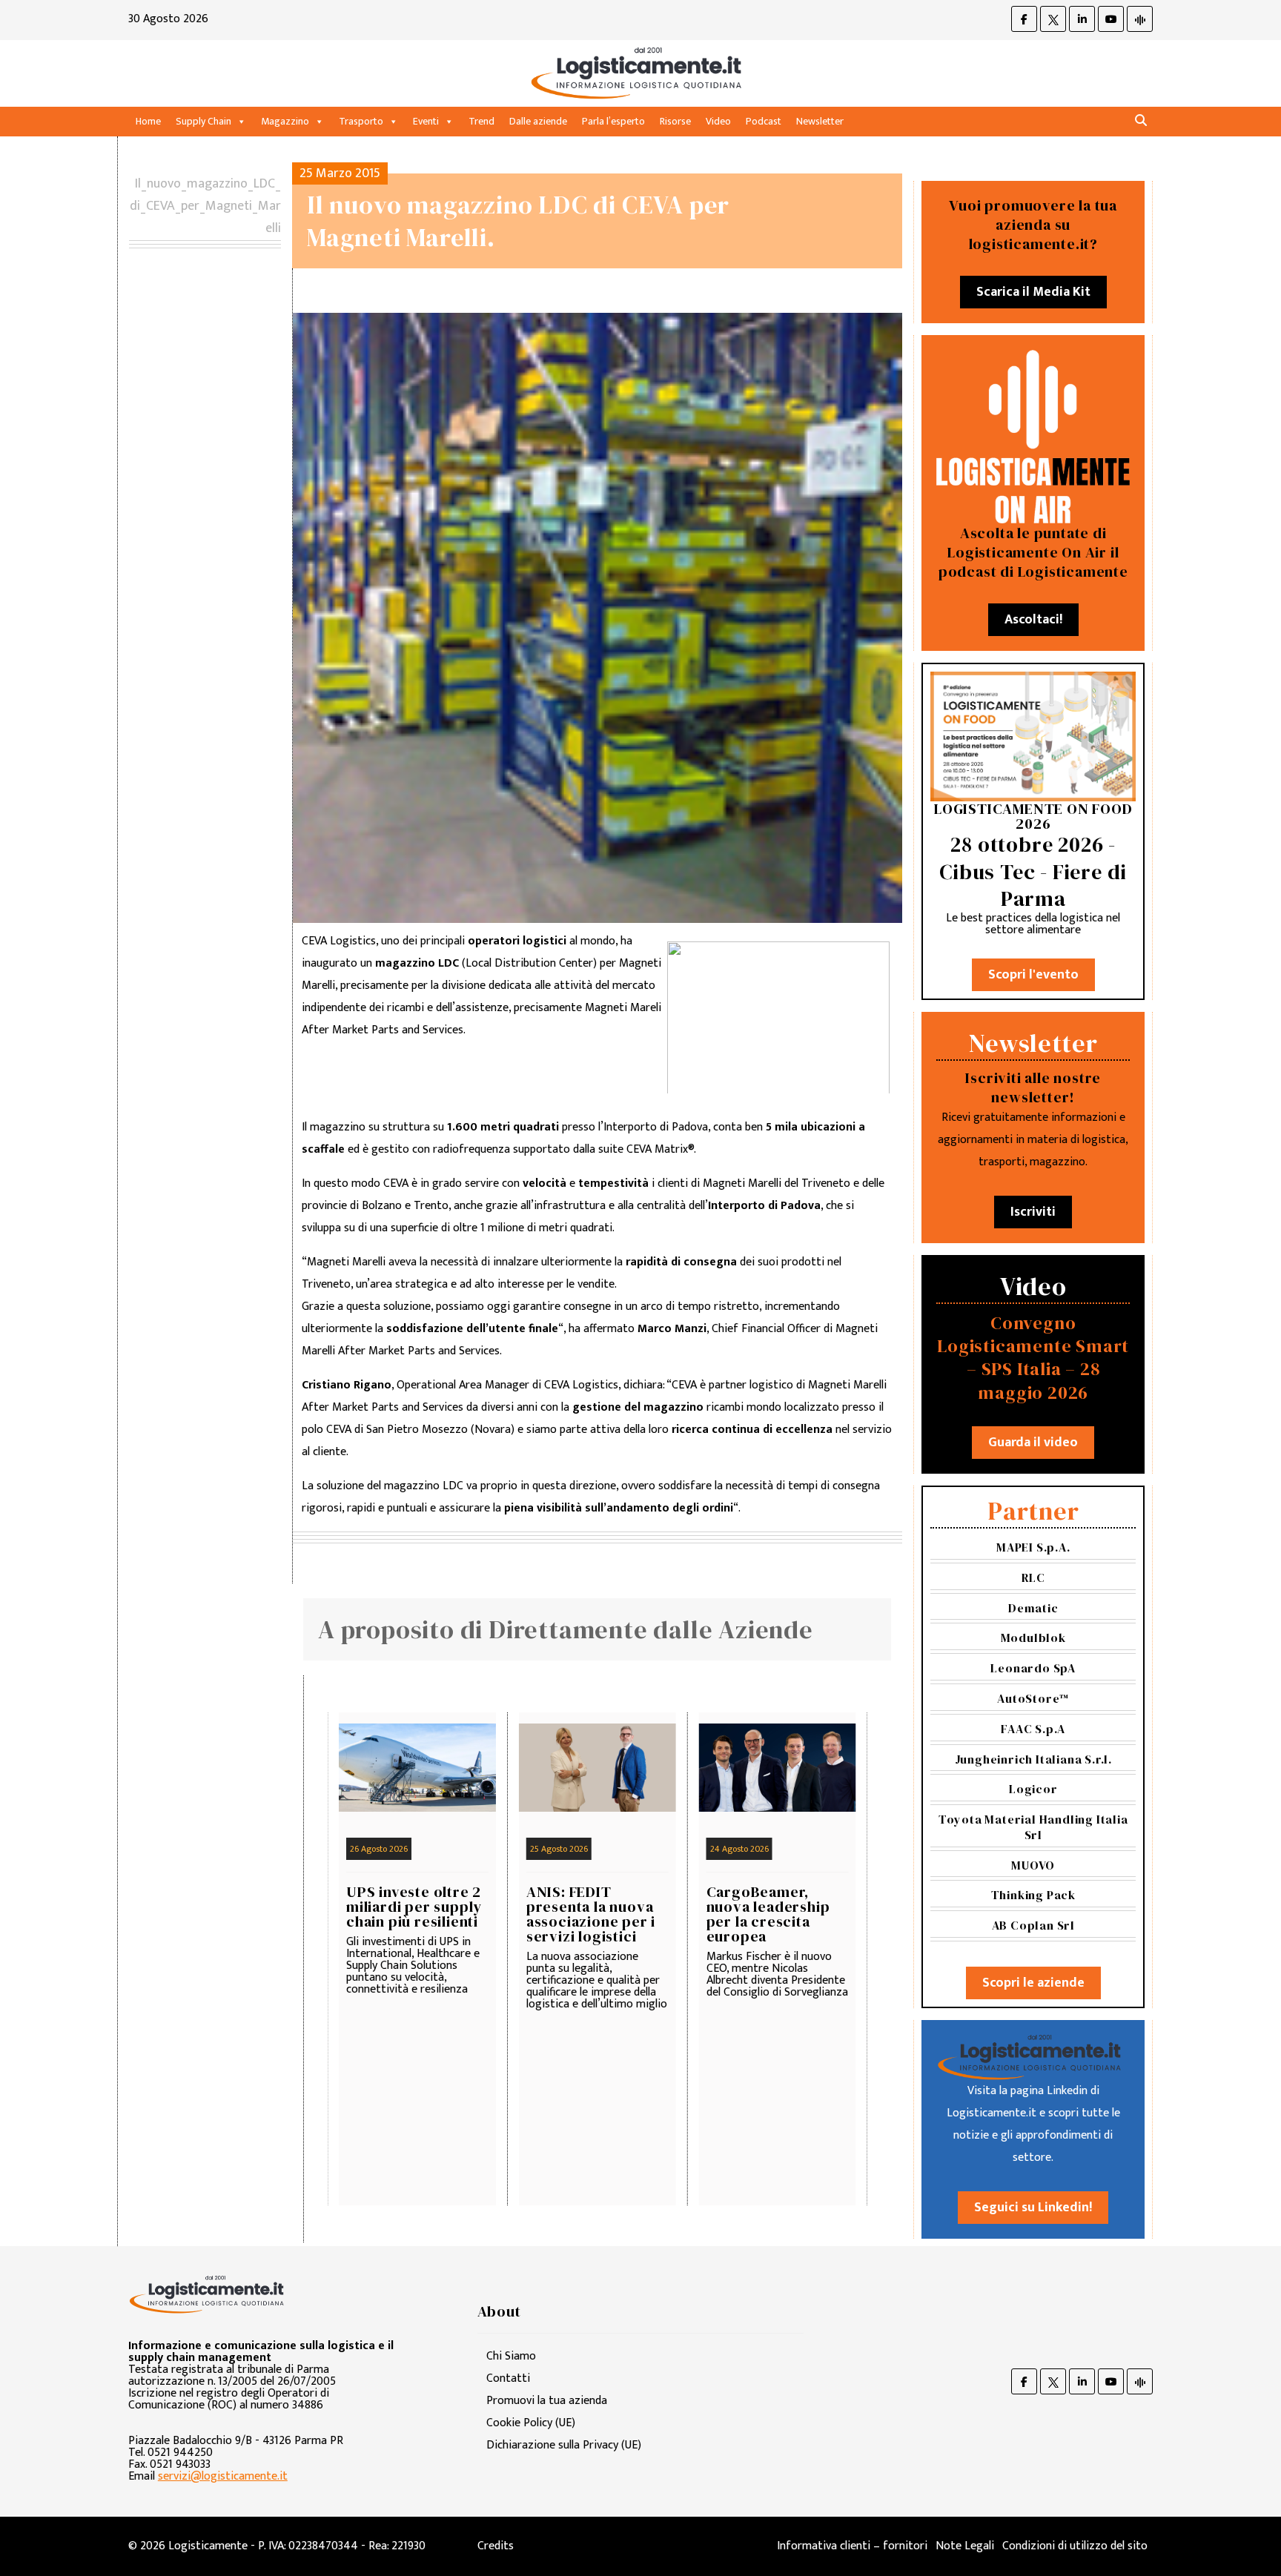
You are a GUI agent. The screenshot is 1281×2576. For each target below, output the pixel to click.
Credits (496, 2546)
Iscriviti (1033, 1212)
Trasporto (361, 121)
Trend (481, 121)
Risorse (675, 121)
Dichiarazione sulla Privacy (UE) (564, 2445)
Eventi (426, 121)
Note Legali (965, 2546)
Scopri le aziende (1033, 1983)
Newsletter (820, 121)
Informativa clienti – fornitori (852, 2546)
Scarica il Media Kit (1033, 292)
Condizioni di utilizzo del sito (1075, 2546)
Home (148, 121)
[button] (1141, 121)
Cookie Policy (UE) (531, 2423)
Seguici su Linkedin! (1033, 2208)
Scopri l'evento (1033, 975)
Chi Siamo (511, 2356)
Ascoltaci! (1033, 620)
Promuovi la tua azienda (547, 2401)
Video (718, 121)
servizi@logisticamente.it (223, 2476)
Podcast (764, 121)
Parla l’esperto (613, 121)
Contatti (508, 2378)
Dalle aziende (538, 121)
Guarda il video (1033, 1443)
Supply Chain (203, 121)
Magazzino (285, 121)
